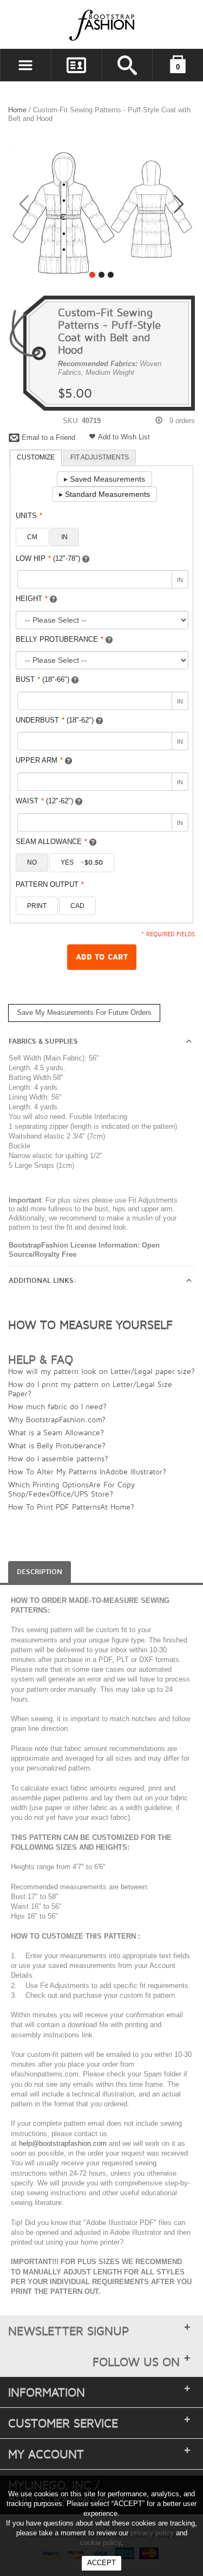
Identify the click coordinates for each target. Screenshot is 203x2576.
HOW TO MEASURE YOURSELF (90, 1325)
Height (32, 599)
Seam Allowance (51, 842)
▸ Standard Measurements (104, 494)
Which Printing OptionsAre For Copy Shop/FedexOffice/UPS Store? (71, 1489)
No (32, 862)
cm (32, 537)
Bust (42, 679)
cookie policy (100, 2543)
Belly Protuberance (60, 639)
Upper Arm (39, 760)
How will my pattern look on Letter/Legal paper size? (101, 1371)
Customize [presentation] (36, 457)
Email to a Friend (48, 437)
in (64, 537)
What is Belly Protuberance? (57, 1445)
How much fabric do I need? (57, 1406)
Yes (82, 862)
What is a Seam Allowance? (56, 1432)
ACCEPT (101, 2563)
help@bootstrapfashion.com (63, 2143)
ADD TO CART (102, 957)
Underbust (55, 720)
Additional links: (42, 1281)
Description (40, 1572)
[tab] (36, 458)
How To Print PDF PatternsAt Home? (71, 1507)
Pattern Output (50, 884)
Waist (44, 801)
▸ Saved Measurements (104, 479)
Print (37, 906)
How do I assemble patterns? (58, 1458)
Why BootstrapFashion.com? (57, 1419)
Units (29, 516)
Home (17, 110)
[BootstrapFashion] (69, 25)
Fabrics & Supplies (43, 1041)
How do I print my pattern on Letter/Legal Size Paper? (90, 1389)
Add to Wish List (124, 437)
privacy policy (152, 2533)
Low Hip (48, 558)
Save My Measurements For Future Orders (84, 1012)
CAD (77, 906)
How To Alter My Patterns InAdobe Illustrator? (87, 1471)
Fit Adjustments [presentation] (100, 457)
